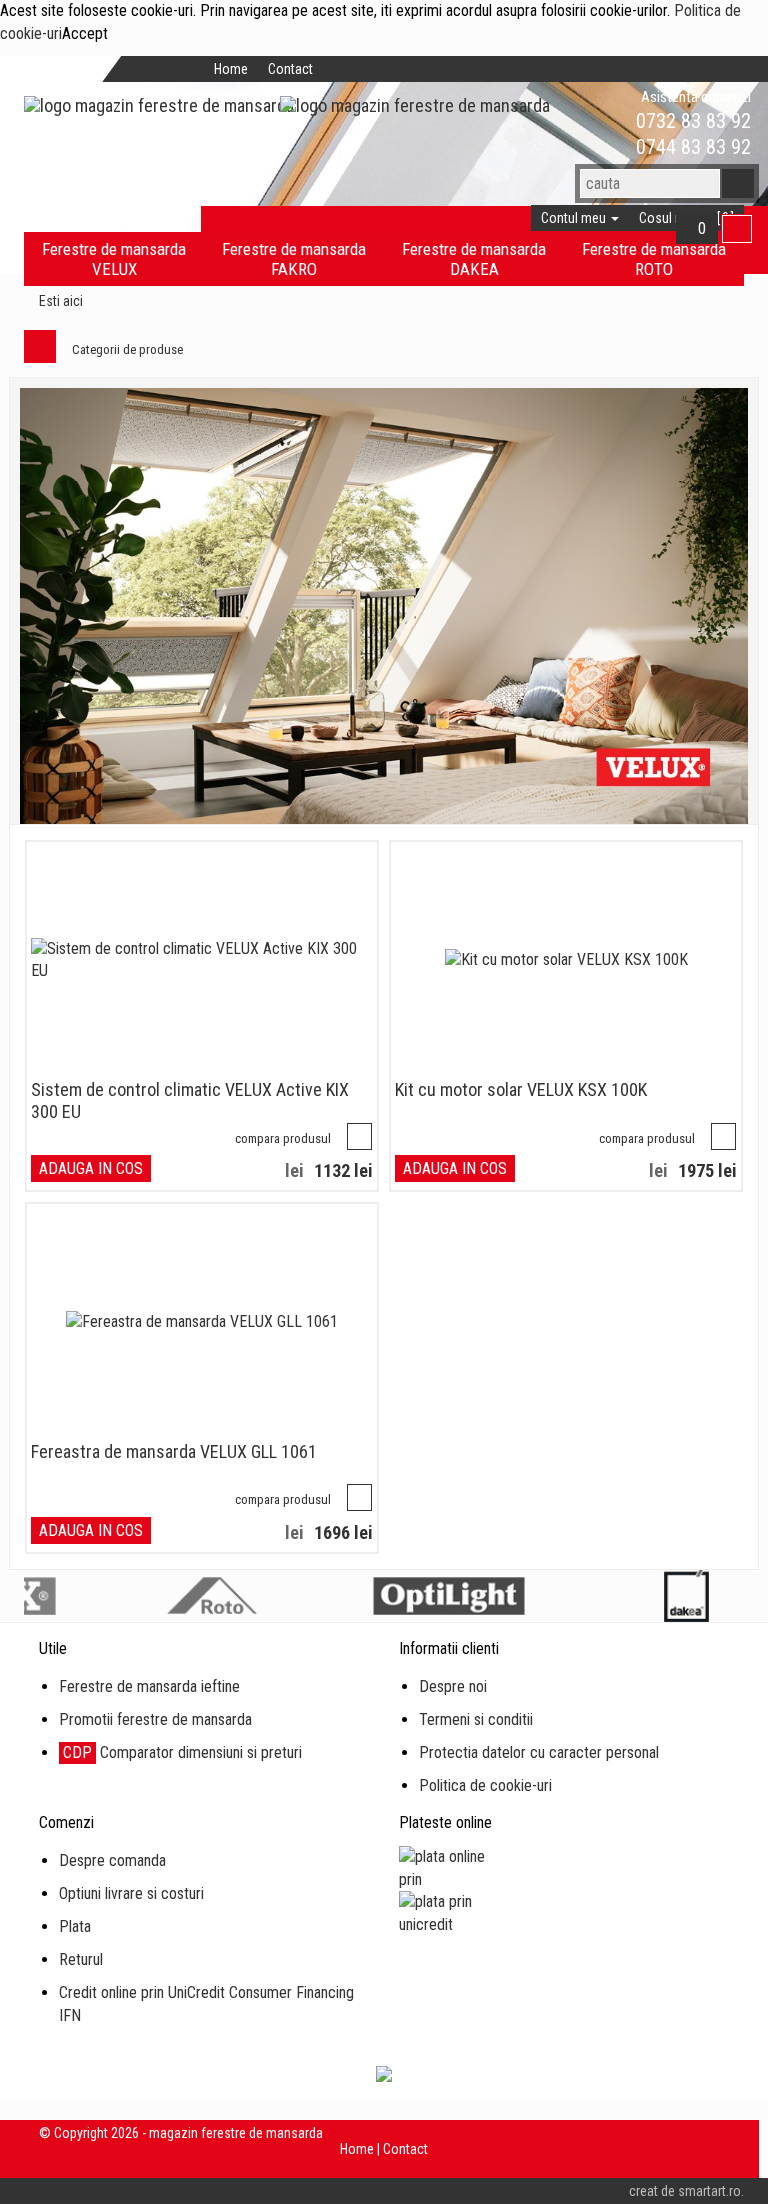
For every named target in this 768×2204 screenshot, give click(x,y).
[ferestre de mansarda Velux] (384, 606)
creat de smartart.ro (685, 2191)
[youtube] (449, 69)
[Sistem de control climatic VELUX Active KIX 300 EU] (202, 961)
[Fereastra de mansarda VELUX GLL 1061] (202, 1322)
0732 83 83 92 (691, 121)
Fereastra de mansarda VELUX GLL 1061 (174, 1451)
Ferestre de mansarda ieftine (149, 1686)
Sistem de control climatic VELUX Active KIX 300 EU (190, 1100)
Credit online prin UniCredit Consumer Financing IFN (206, 2004)
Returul (81, 1959)
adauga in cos (91, 1168)
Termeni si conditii (476, 1719)
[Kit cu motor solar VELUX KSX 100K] (566, 960)
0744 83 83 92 (691, 147)
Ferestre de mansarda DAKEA (474, 259)
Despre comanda (112, 1860)
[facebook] (341, 69)
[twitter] (377, 69)
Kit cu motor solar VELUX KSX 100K (521, 1089)
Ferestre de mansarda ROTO (654, 259)
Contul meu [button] (575, 218)
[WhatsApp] (602, 121)
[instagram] (413, 69)
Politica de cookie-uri (485, 1785)
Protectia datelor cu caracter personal (539, 1752)
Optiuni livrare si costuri (131, 1893)
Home (231, 69)
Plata (75, 1926)
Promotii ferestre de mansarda (155, 1719)
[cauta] (738, 183)
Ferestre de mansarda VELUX (114, 259)
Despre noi (453, 1686)
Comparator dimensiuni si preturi (182, 1752)
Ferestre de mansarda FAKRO (294, 259)
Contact (290, 69)
